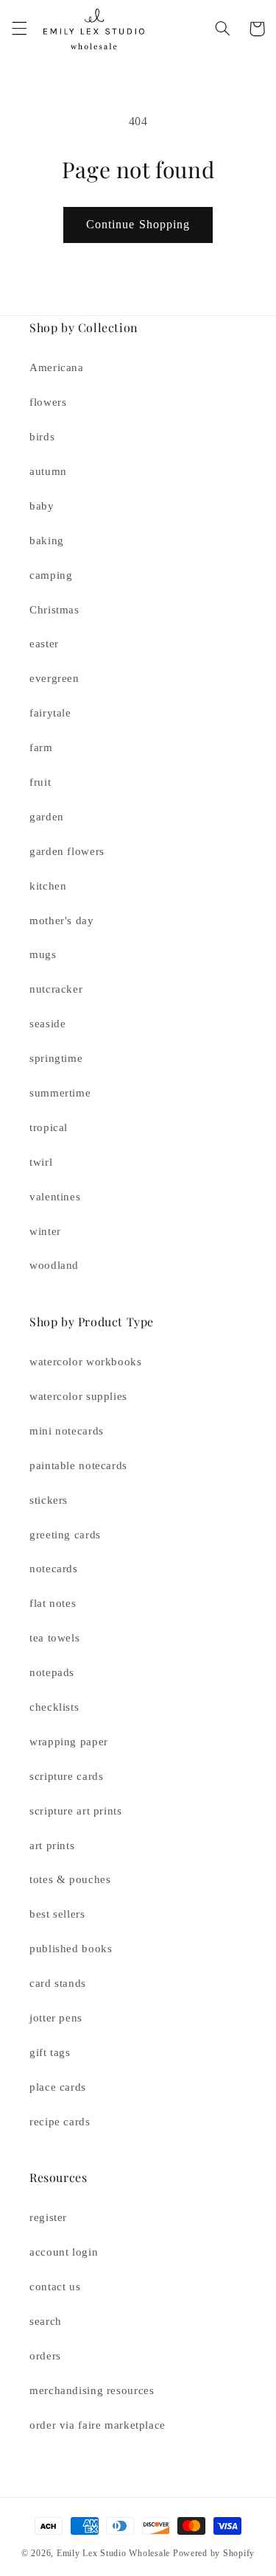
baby (42, 506)
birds (42, 437)
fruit (40, 782)
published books (71, 1949)
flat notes (53, 1603)
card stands (58, 1983)
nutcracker (56, 989)
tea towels (54, 1638)
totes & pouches (70, 1879)
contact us (55, 2287)
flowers (48, 402)
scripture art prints (76, 1811)
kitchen (48, 886)
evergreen (54, 678)
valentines (55, 1197)
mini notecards (67, 1431)
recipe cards (60, 2122)
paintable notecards (78, 1465)
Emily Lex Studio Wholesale (113, 2553)
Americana (57, 367)
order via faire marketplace (98, 2425)
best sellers (57, 1914)
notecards (54, 1569)
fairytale (50, 713)
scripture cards (66, 1776)
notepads (52, 1672)
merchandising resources (92, 2390)
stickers (49, 1500)
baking (47, 541)
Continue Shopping (138, 224)
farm (41, 747)
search (46, 2321)
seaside (47, 1024)
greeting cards (65, 1535)
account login (64, 2252)
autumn (48, 471)
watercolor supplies (78, 1396)
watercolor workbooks (86, 1362)
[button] (19, 29)
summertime (60, 1093)
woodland (54, 1265)
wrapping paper (69, 1742)
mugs (43, 954)
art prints (52, 1845)
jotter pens (56, 2018)
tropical (49, 1127)
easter (44, 644)
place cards (58, 2087)
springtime (56, 1058)
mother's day (62, 921)
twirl (41, 1162)
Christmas (54, 610)
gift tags (50, 2052)
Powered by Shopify (214, 2553)
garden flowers (67, 851)
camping (51, 575)
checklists (54, 1707)
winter (45, 1231)
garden (47, 817)
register (48, 2217)
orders (45, 2356)
